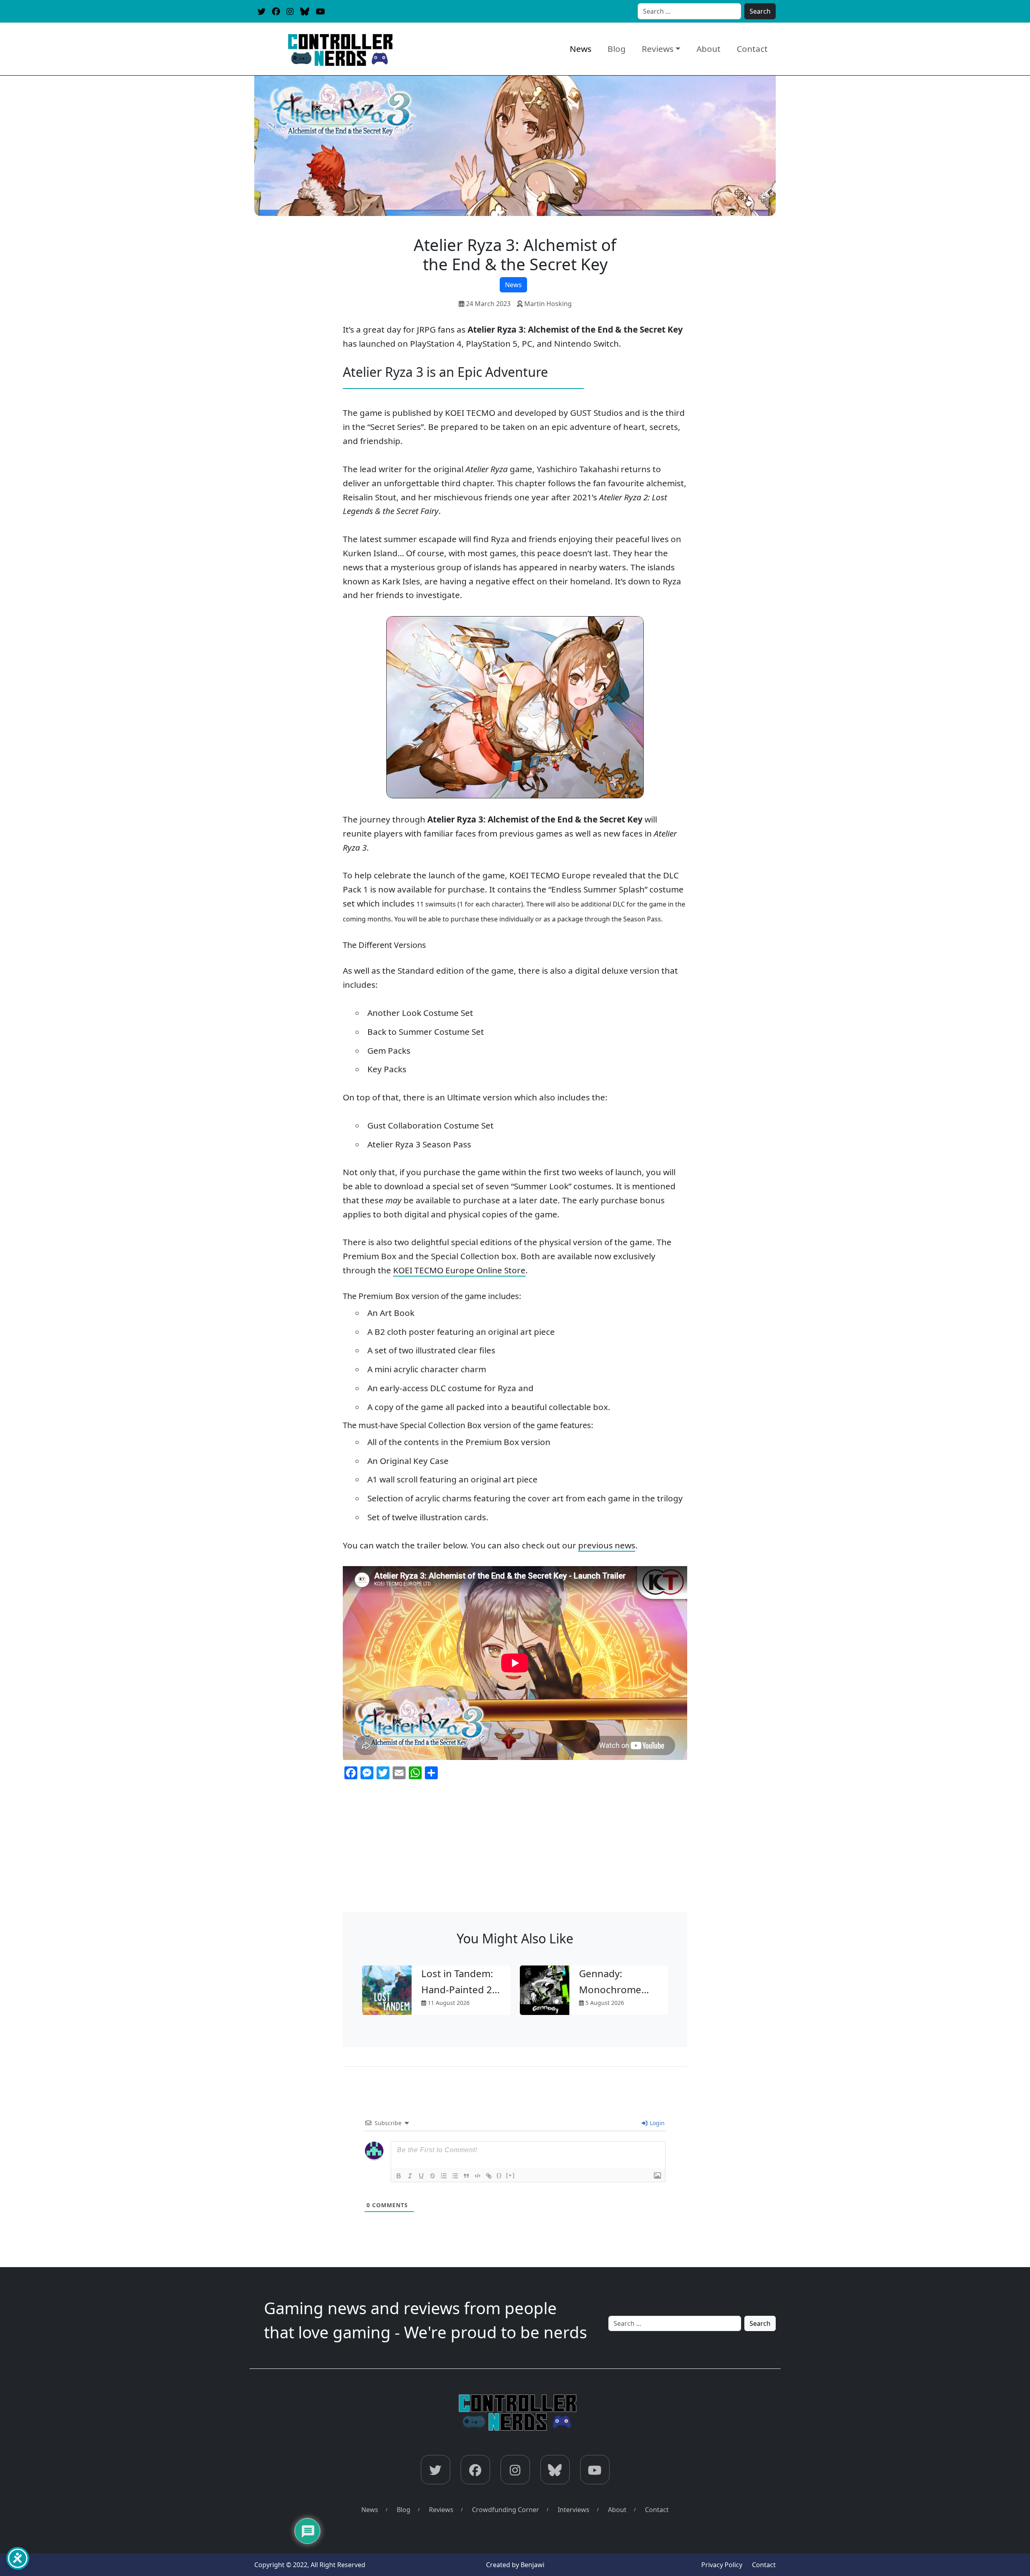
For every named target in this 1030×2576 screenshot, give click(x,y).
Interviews (574, 2510)
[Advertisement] (515, 1851)
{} (499, 2175)
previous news (607, 1545)
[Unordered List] (455, 2176)
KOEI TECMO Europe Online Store (459, 1270)
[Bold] (399, 2176)
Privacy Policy (722, 2565)
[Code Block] (478, 2176)
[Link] (489, 2176)
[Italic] (410, 2176)
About (709, 49)
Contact (752, 49)
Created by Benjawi (515, 2565)
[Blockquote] (466, 2176)
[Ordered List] (444, 2176)
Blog (617, 49)
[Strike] (433, 2176)
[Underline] (421, 2176)
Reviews (658, 49)
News (581, 49)
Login (656, 2123)
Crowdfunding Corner (506, 2510)
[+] (511, 2175)
